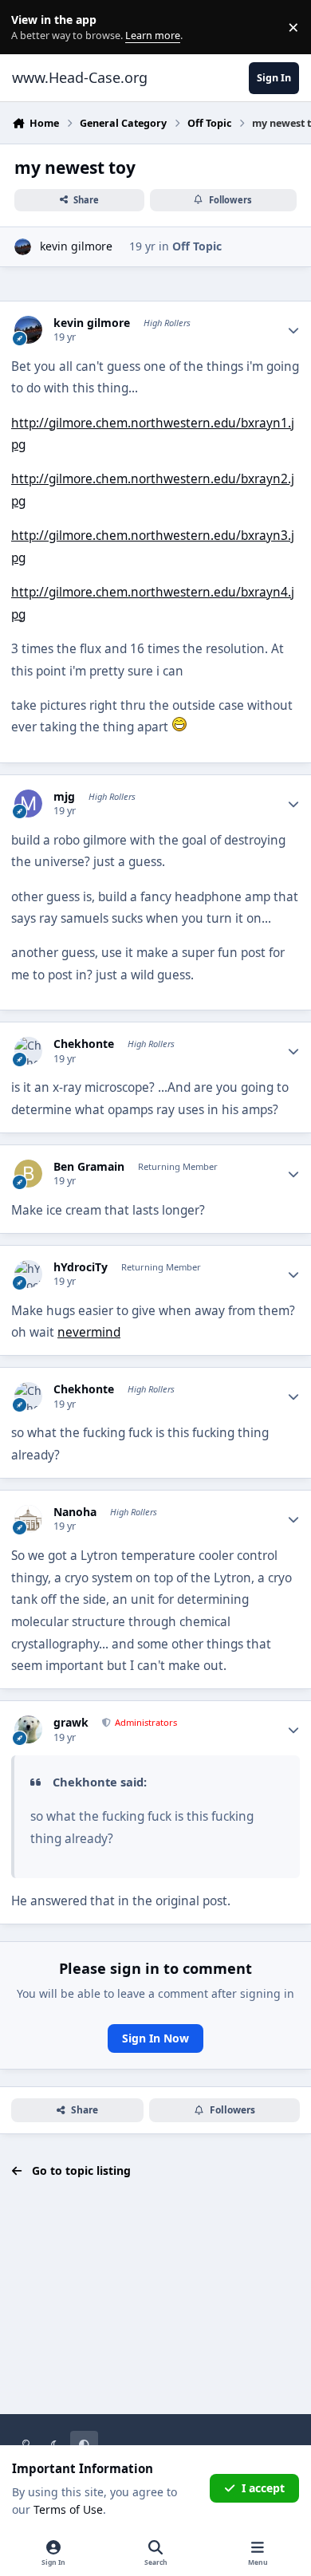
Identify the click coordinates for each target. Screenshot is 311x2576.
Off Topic (197, 246)
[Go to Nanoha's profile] (28, 1519)
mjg (64, 797)
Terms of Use (68, 2509)
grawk (71, 1723)
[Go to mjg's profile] (28, 804)
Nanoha (75, 1512)
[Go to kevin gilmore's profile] (23, 247)
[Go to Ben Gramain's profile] (28, 1174)
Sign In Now (155, 2038)
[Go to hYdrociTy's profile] (28, 1274)
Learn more (31, 28)
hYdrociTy (81, 1267)
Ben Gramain (89, 1167)
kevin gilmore (76, 246)
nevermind (89, 1332)
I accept (263, 2488)
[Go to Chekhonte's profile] (28, 1051)
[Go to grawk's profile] (28, 1729)
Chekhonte (84, 1044)
